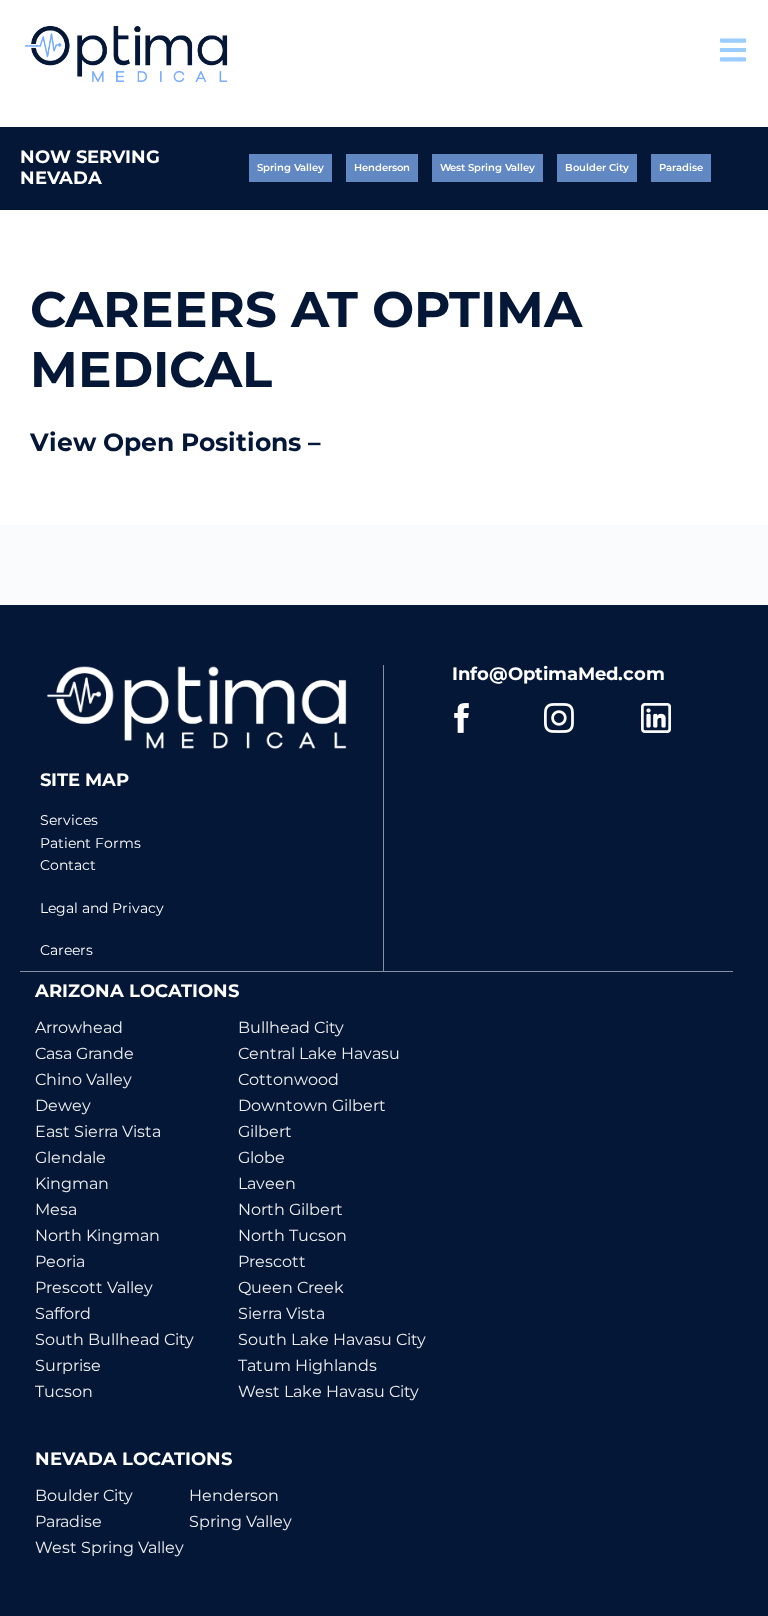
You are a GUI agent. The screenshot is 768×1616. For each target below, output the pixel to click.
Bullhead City (291, 1027)
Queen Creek (291, 1287)
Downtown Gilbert (312, 1105)
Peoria (60, 1261)
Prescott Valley (94, 1287)
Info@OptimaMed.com (558, 674)
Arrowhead (79, 1027)
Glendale (70, 1157)
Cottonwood (288, 1079)
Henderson (234, 1495)
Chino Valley (83, 1079)
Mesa (56, 1209)
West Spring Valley (109, 1547)
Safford (63, 1313)
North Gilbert (290, 1209)
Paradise (68, 1521)
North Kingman (97, 1235)
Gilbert (265, 1131)
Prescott (272, 1261)
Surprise (68, 1365)
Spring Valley (240, 1521)
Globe (261, 1157)
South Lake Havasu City (332, 1339)
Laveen (267, 1183)
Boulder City (84, 1495)
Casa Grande (84, 1053)
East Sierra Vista (98, 1131)
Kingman (72, 1183)
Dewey (63, 1105)
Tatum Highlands (307, 1365)
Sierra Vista (281, 1313)
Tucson (64, 1391)
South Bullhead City (114, 1339)
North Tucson (292, 1235)
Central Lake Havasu (319, 1053)
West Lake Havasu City (328, 1391)
